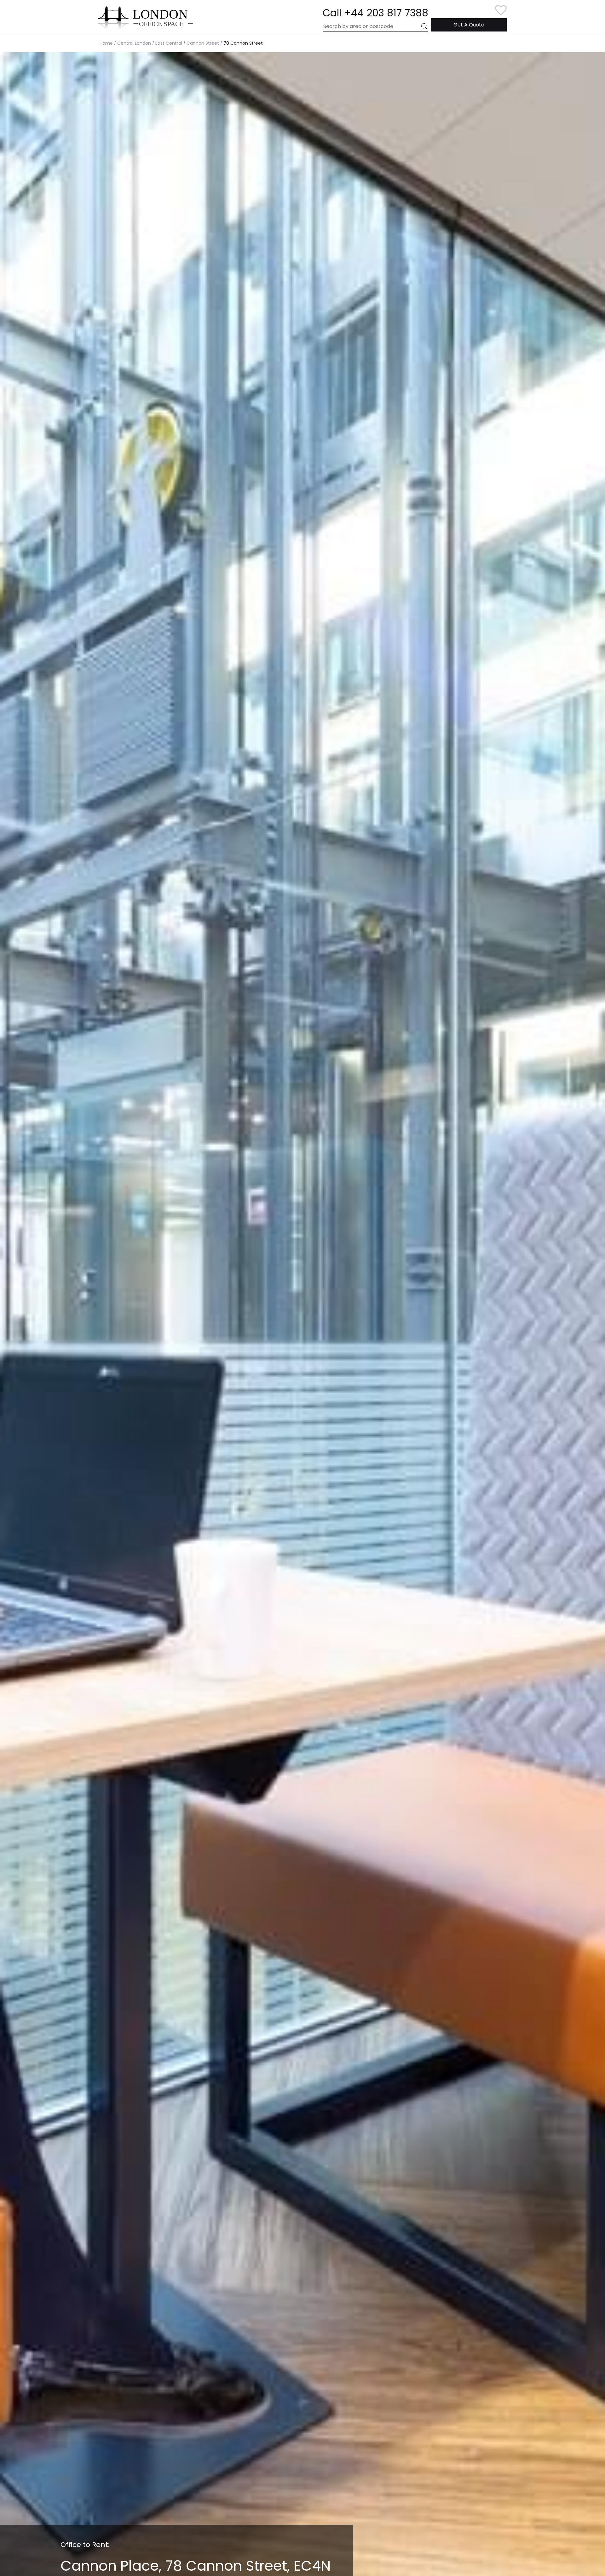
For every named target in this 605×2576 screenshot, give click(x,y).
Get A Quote (469, 25)
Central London (134, 43)
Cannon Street (203, 43)
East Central (169, 43)
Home (106, 43)
